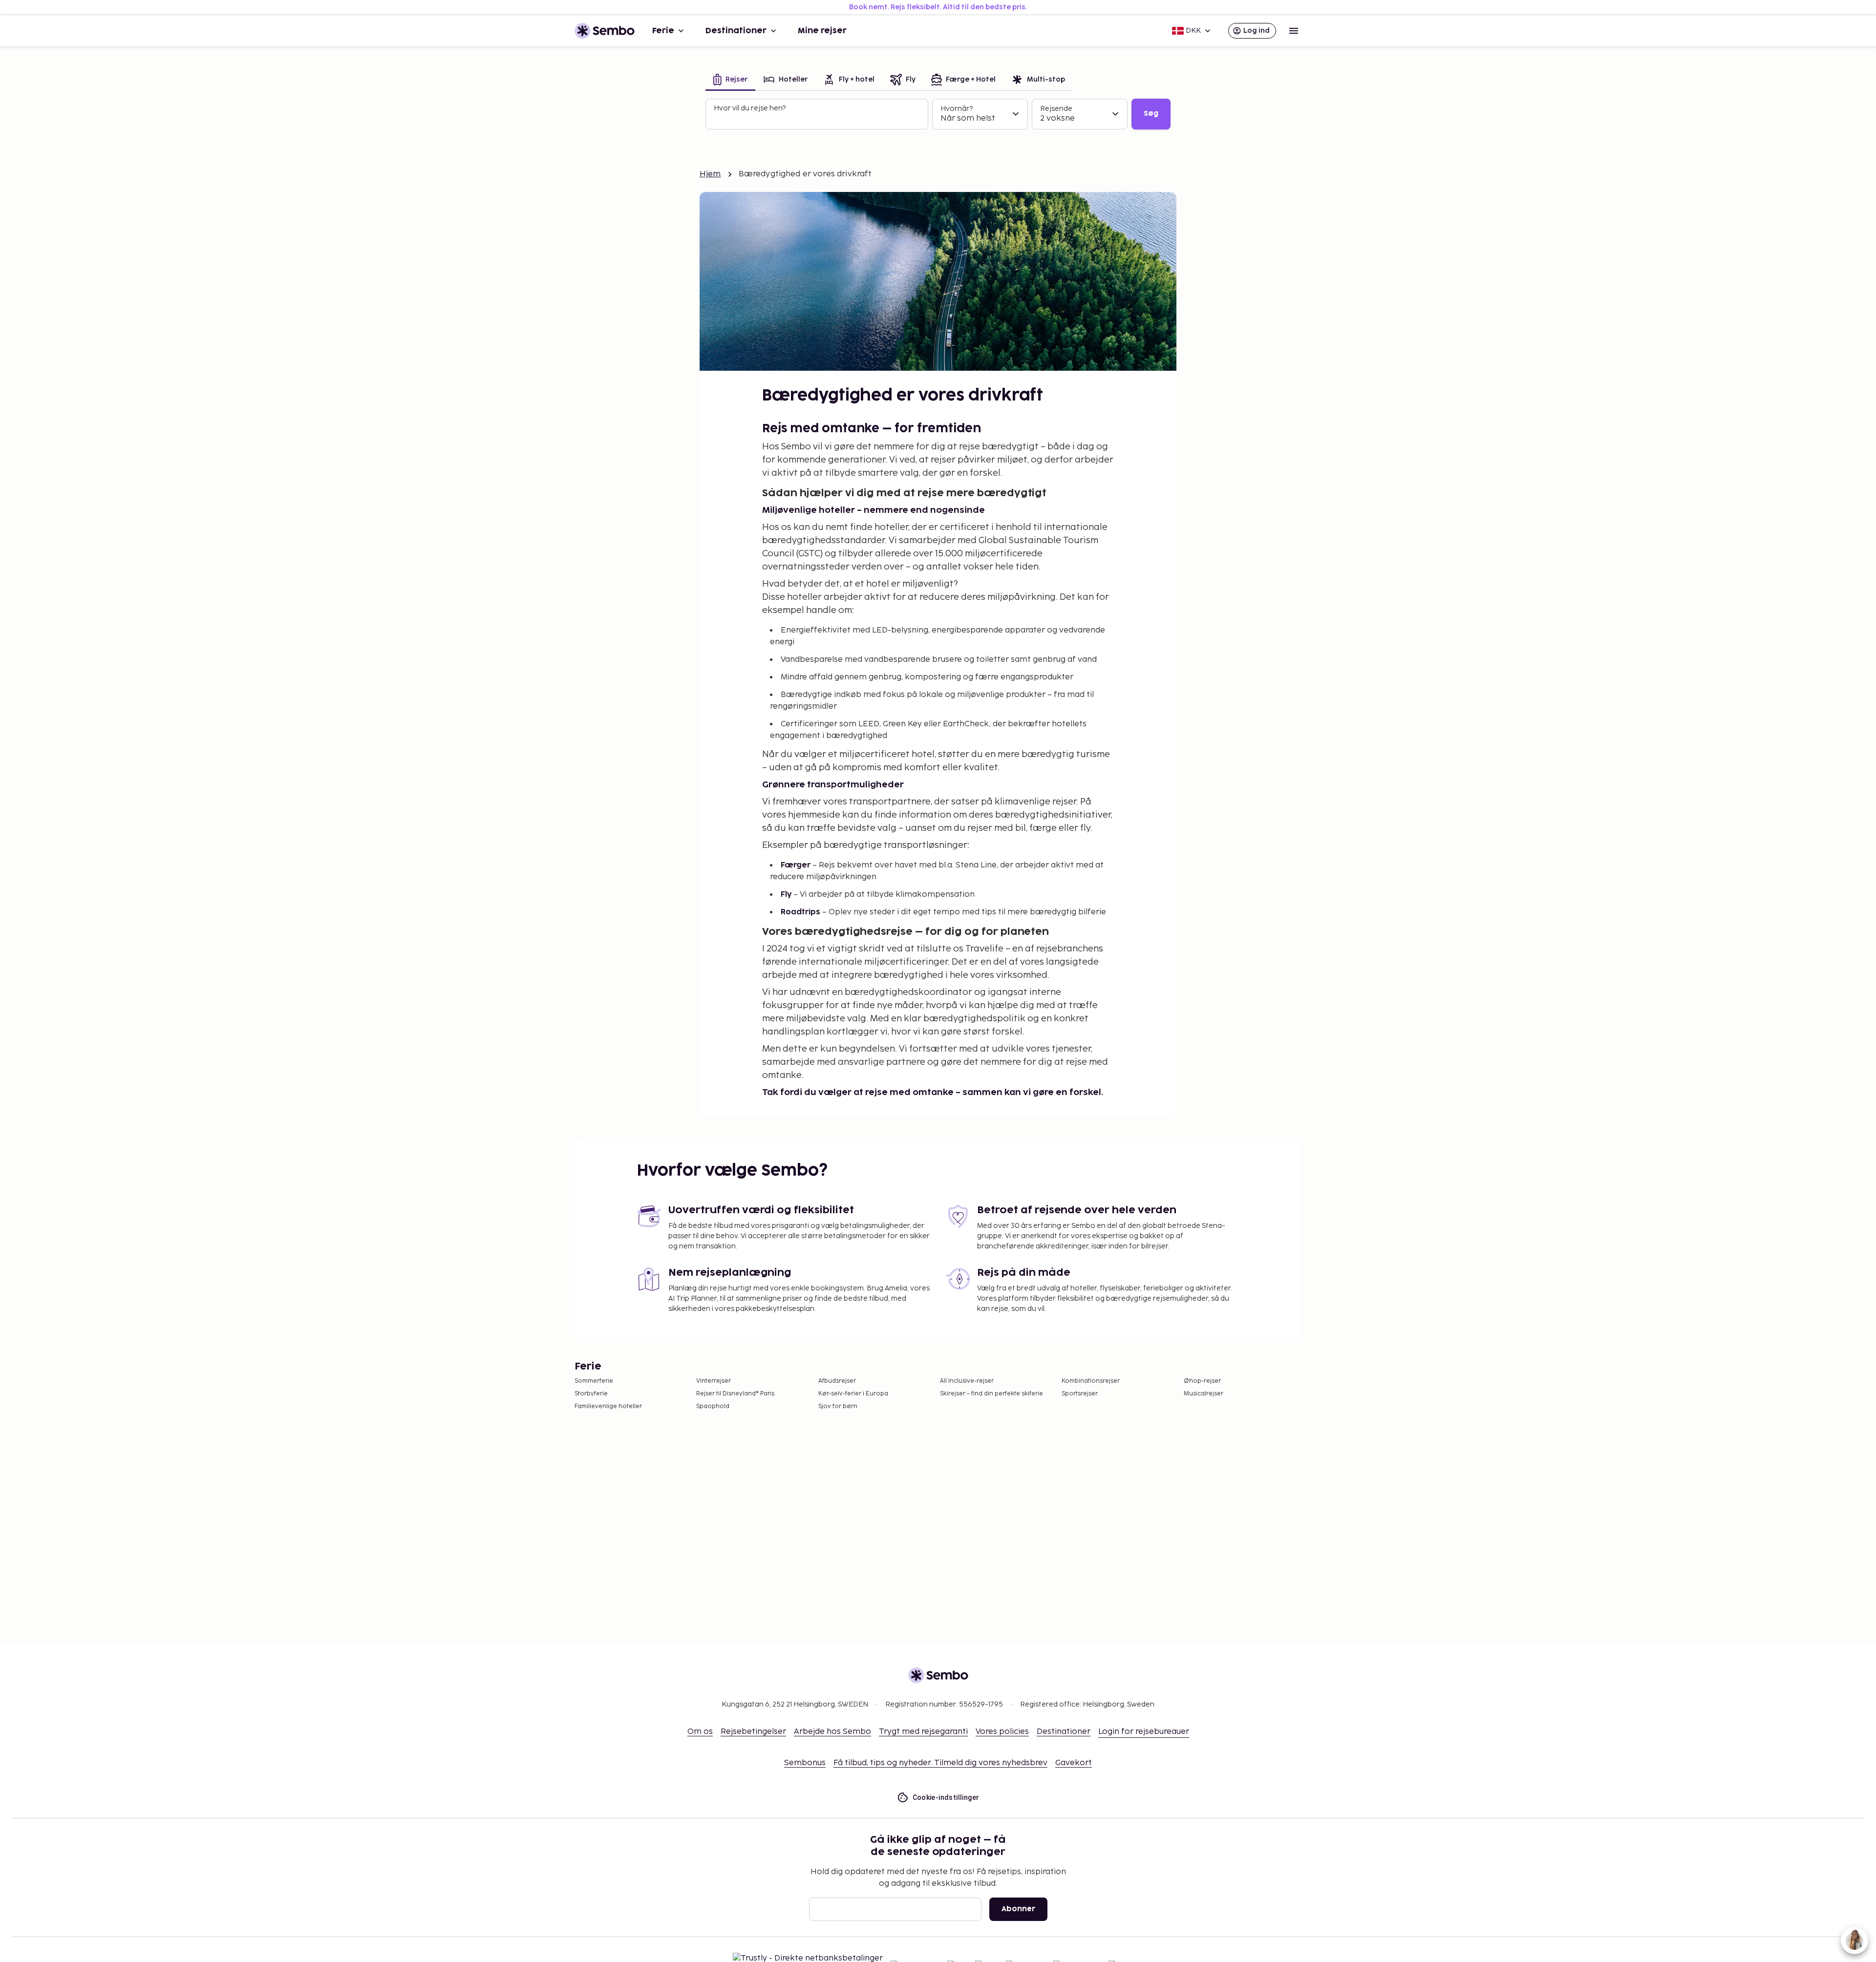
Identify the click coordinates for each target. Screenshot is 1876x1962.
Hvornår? (957, 109)
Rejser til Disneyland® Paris (735, 1394)
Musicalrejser (1204, 1394)
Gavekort (1074, 1763)
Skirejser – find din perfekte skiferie (991, 1394)
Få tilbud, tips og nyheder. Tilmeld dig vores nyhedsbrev (940, 1763)
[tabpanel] (938, 114)
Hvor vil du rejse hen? (750, 108)
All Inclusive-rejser (967, 1381)
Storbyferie (591, 1394)
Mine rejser (822, 31)
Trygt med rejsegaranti (923, 1732)
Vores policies (1002, 1732)
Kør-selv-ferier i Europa (853, 1394)
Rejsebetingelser (753, 1732)
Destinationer (736, 31)
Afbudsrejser (837, 1381)
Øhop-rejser (1202, 1381)
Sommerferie (594, 1381)
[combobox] (818, 118)
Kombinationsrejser (1091, 1381)
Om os (700, 1732)
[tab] (730, 80)
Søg (1151, 114)
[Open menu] (1294, 31)
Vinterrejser (714, 1381)
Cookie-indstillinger (946, 1797)
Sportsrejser (1080, 1394)
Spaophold (713, 1406)
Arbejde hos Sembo (832, 1732)
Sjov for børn (838, 1406)
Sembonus (805, 1763)
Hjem (710, 174)
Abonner (1018, 1909)
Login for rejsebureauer (1144, 1732)
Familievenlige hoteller (608, 1406)
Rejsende (1056, 109)
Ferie (663, 31)
